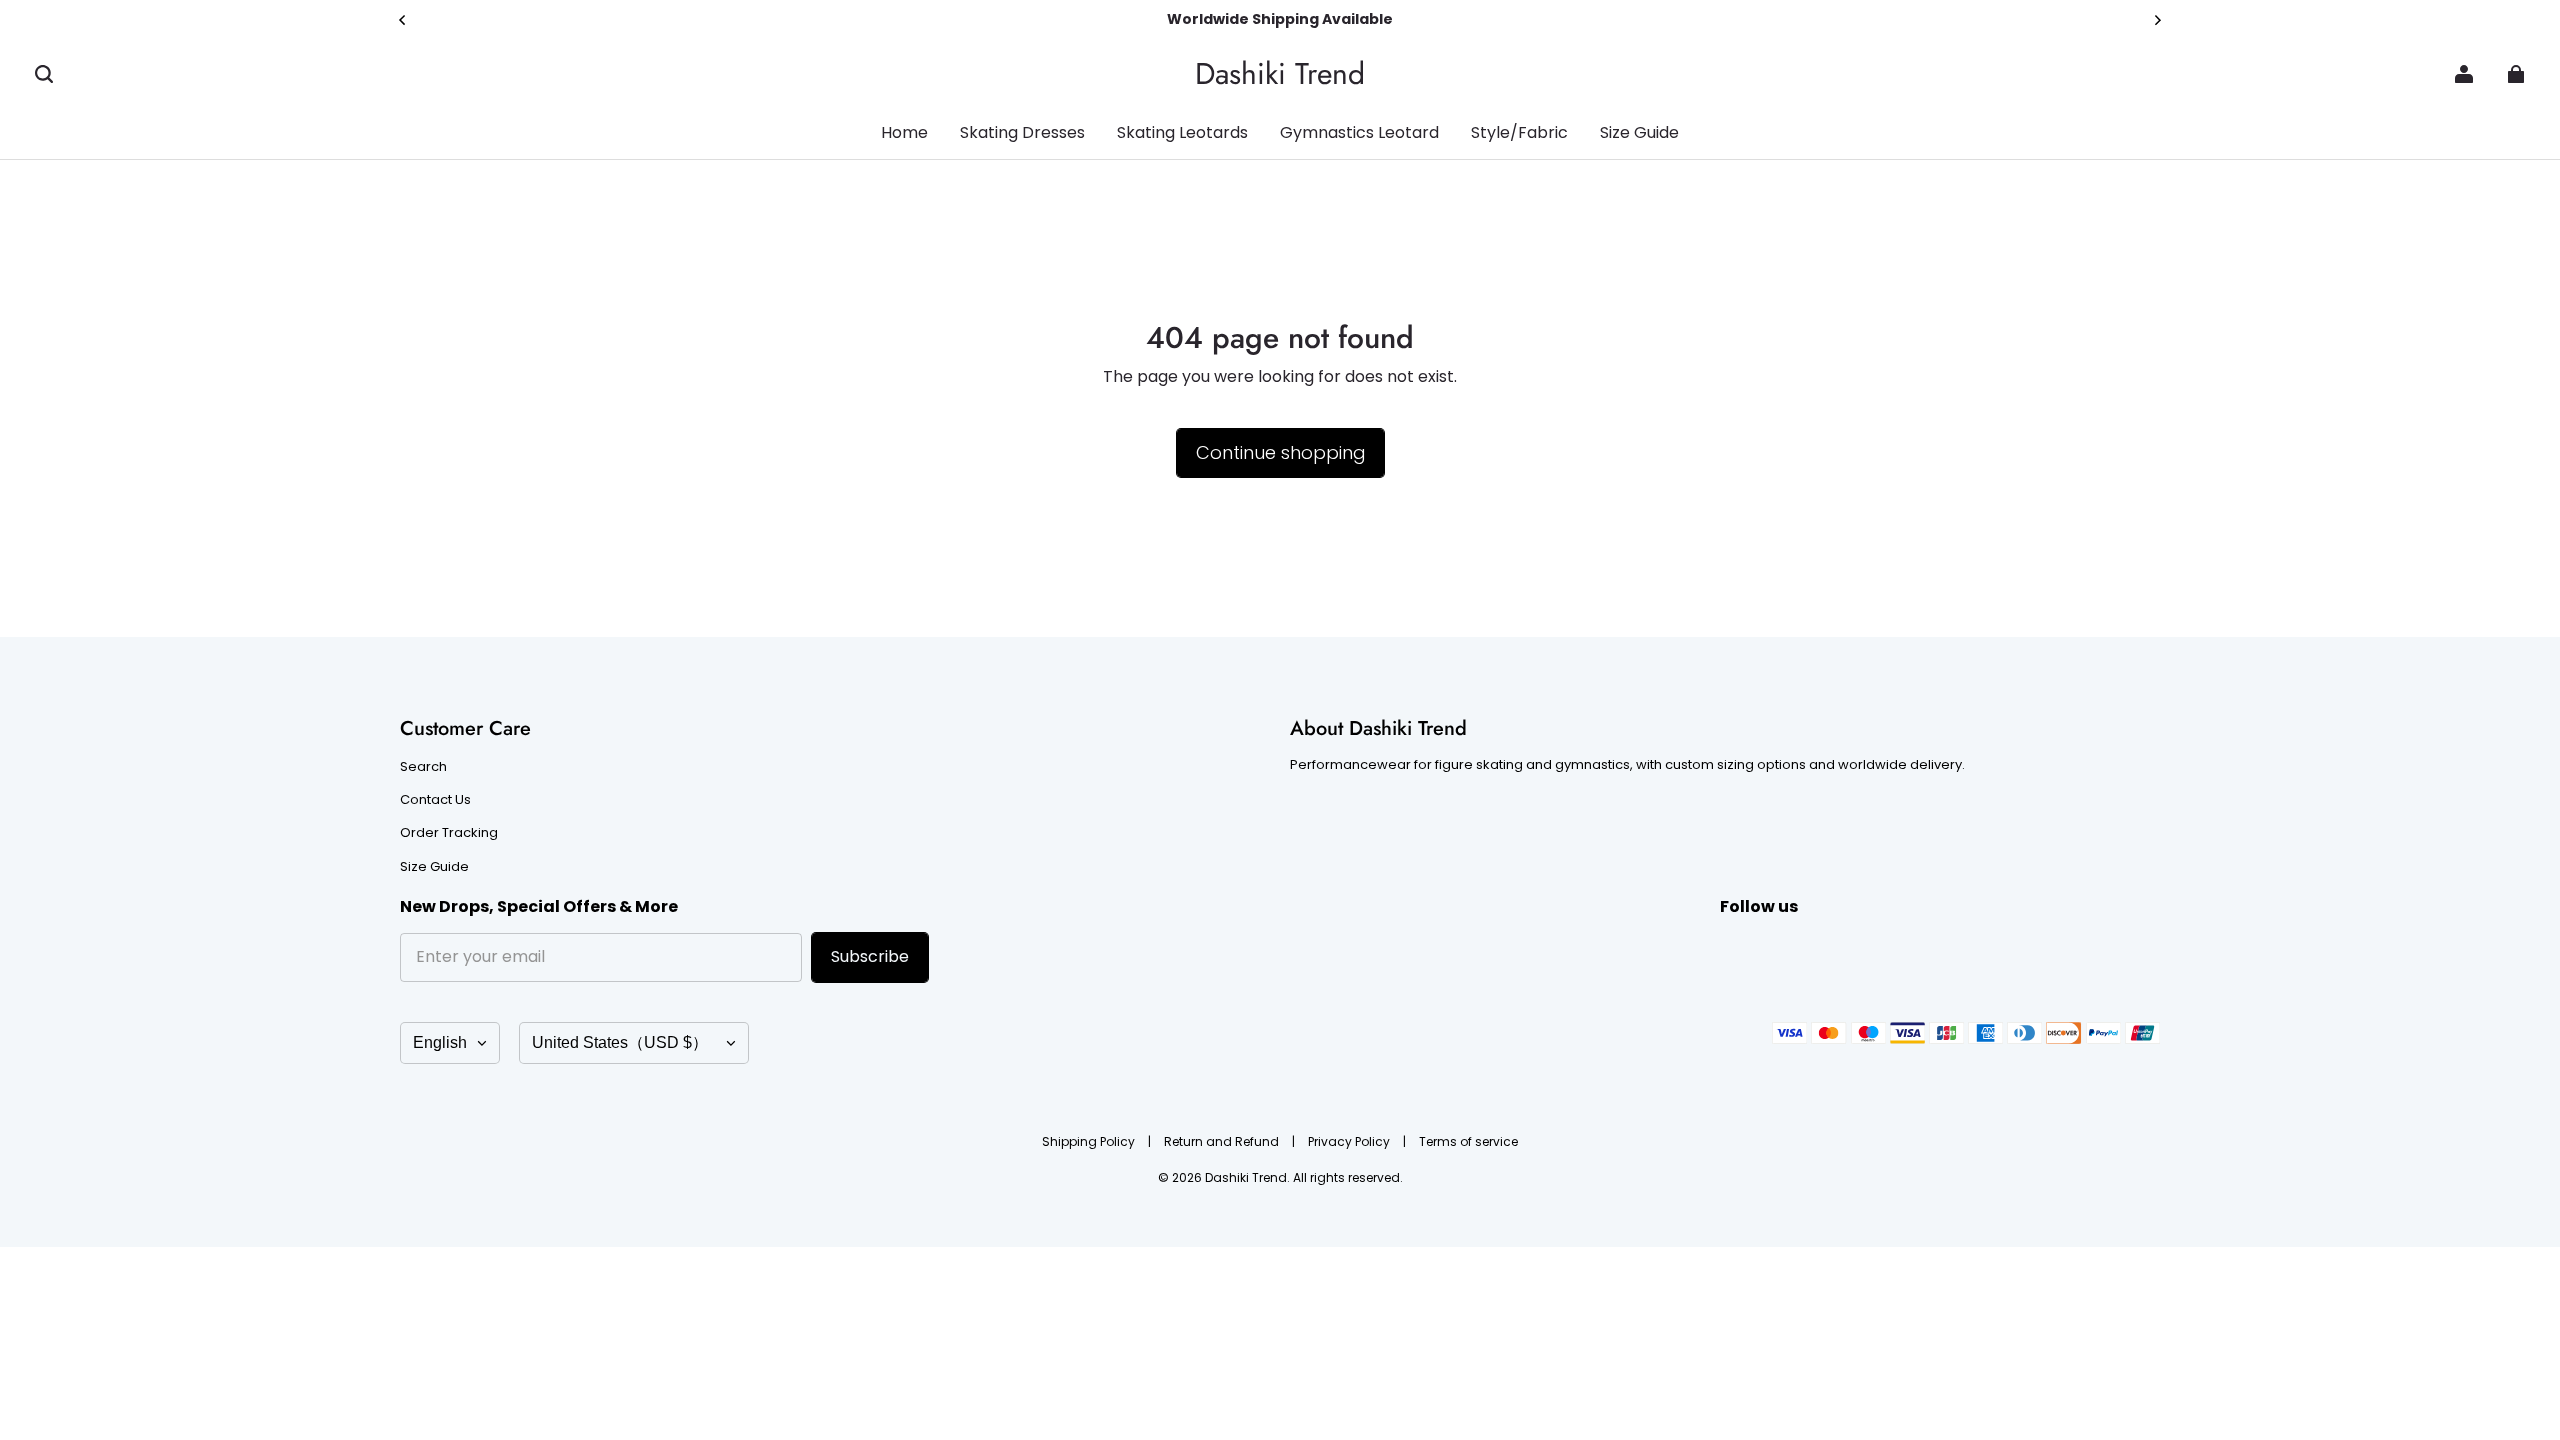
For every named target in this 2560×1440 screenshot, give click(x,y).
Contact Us (435, 800)
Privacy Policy (1350, 1141)
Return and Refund (1223, 1141)
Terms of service (1468, 1141)
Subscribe (870, 956)
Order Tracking (449, 833)
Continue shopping (1280, 452)
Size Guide (434, 867)
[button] (44, 74)
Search (423, 767)
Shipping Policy (1090, 1141)
